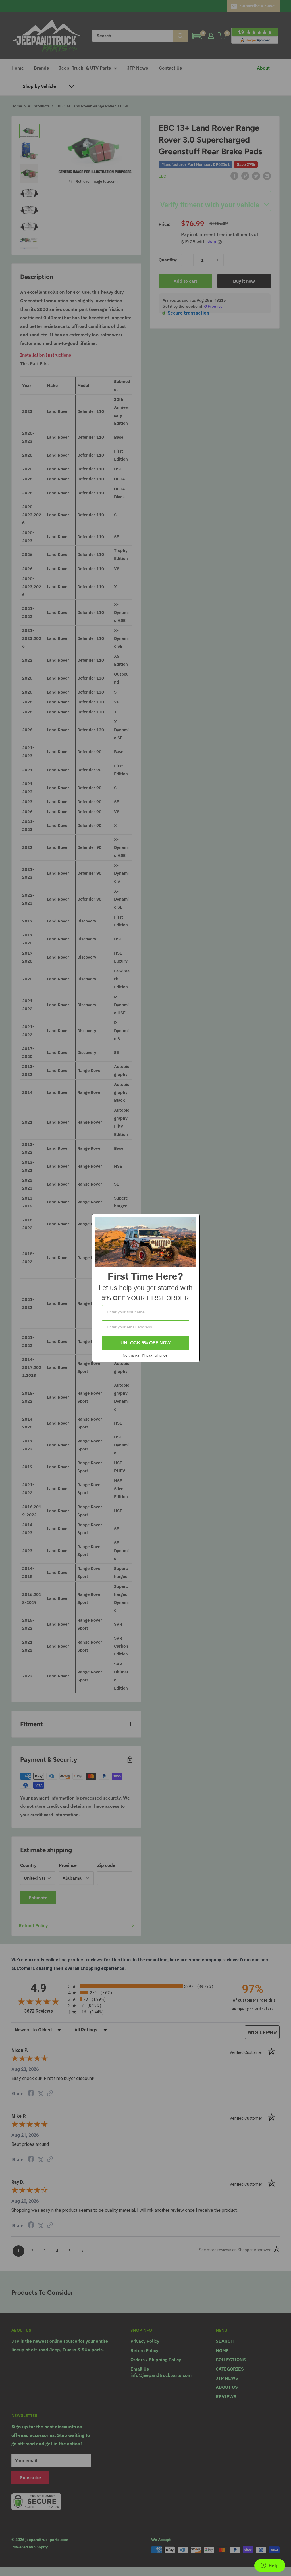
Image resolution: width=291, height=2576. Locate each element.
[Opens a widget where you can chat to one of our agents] (270, 2566)
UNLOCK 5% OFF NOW (145, 1343)
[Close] (193, 1221)
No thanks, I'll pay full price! (146, 1355)
